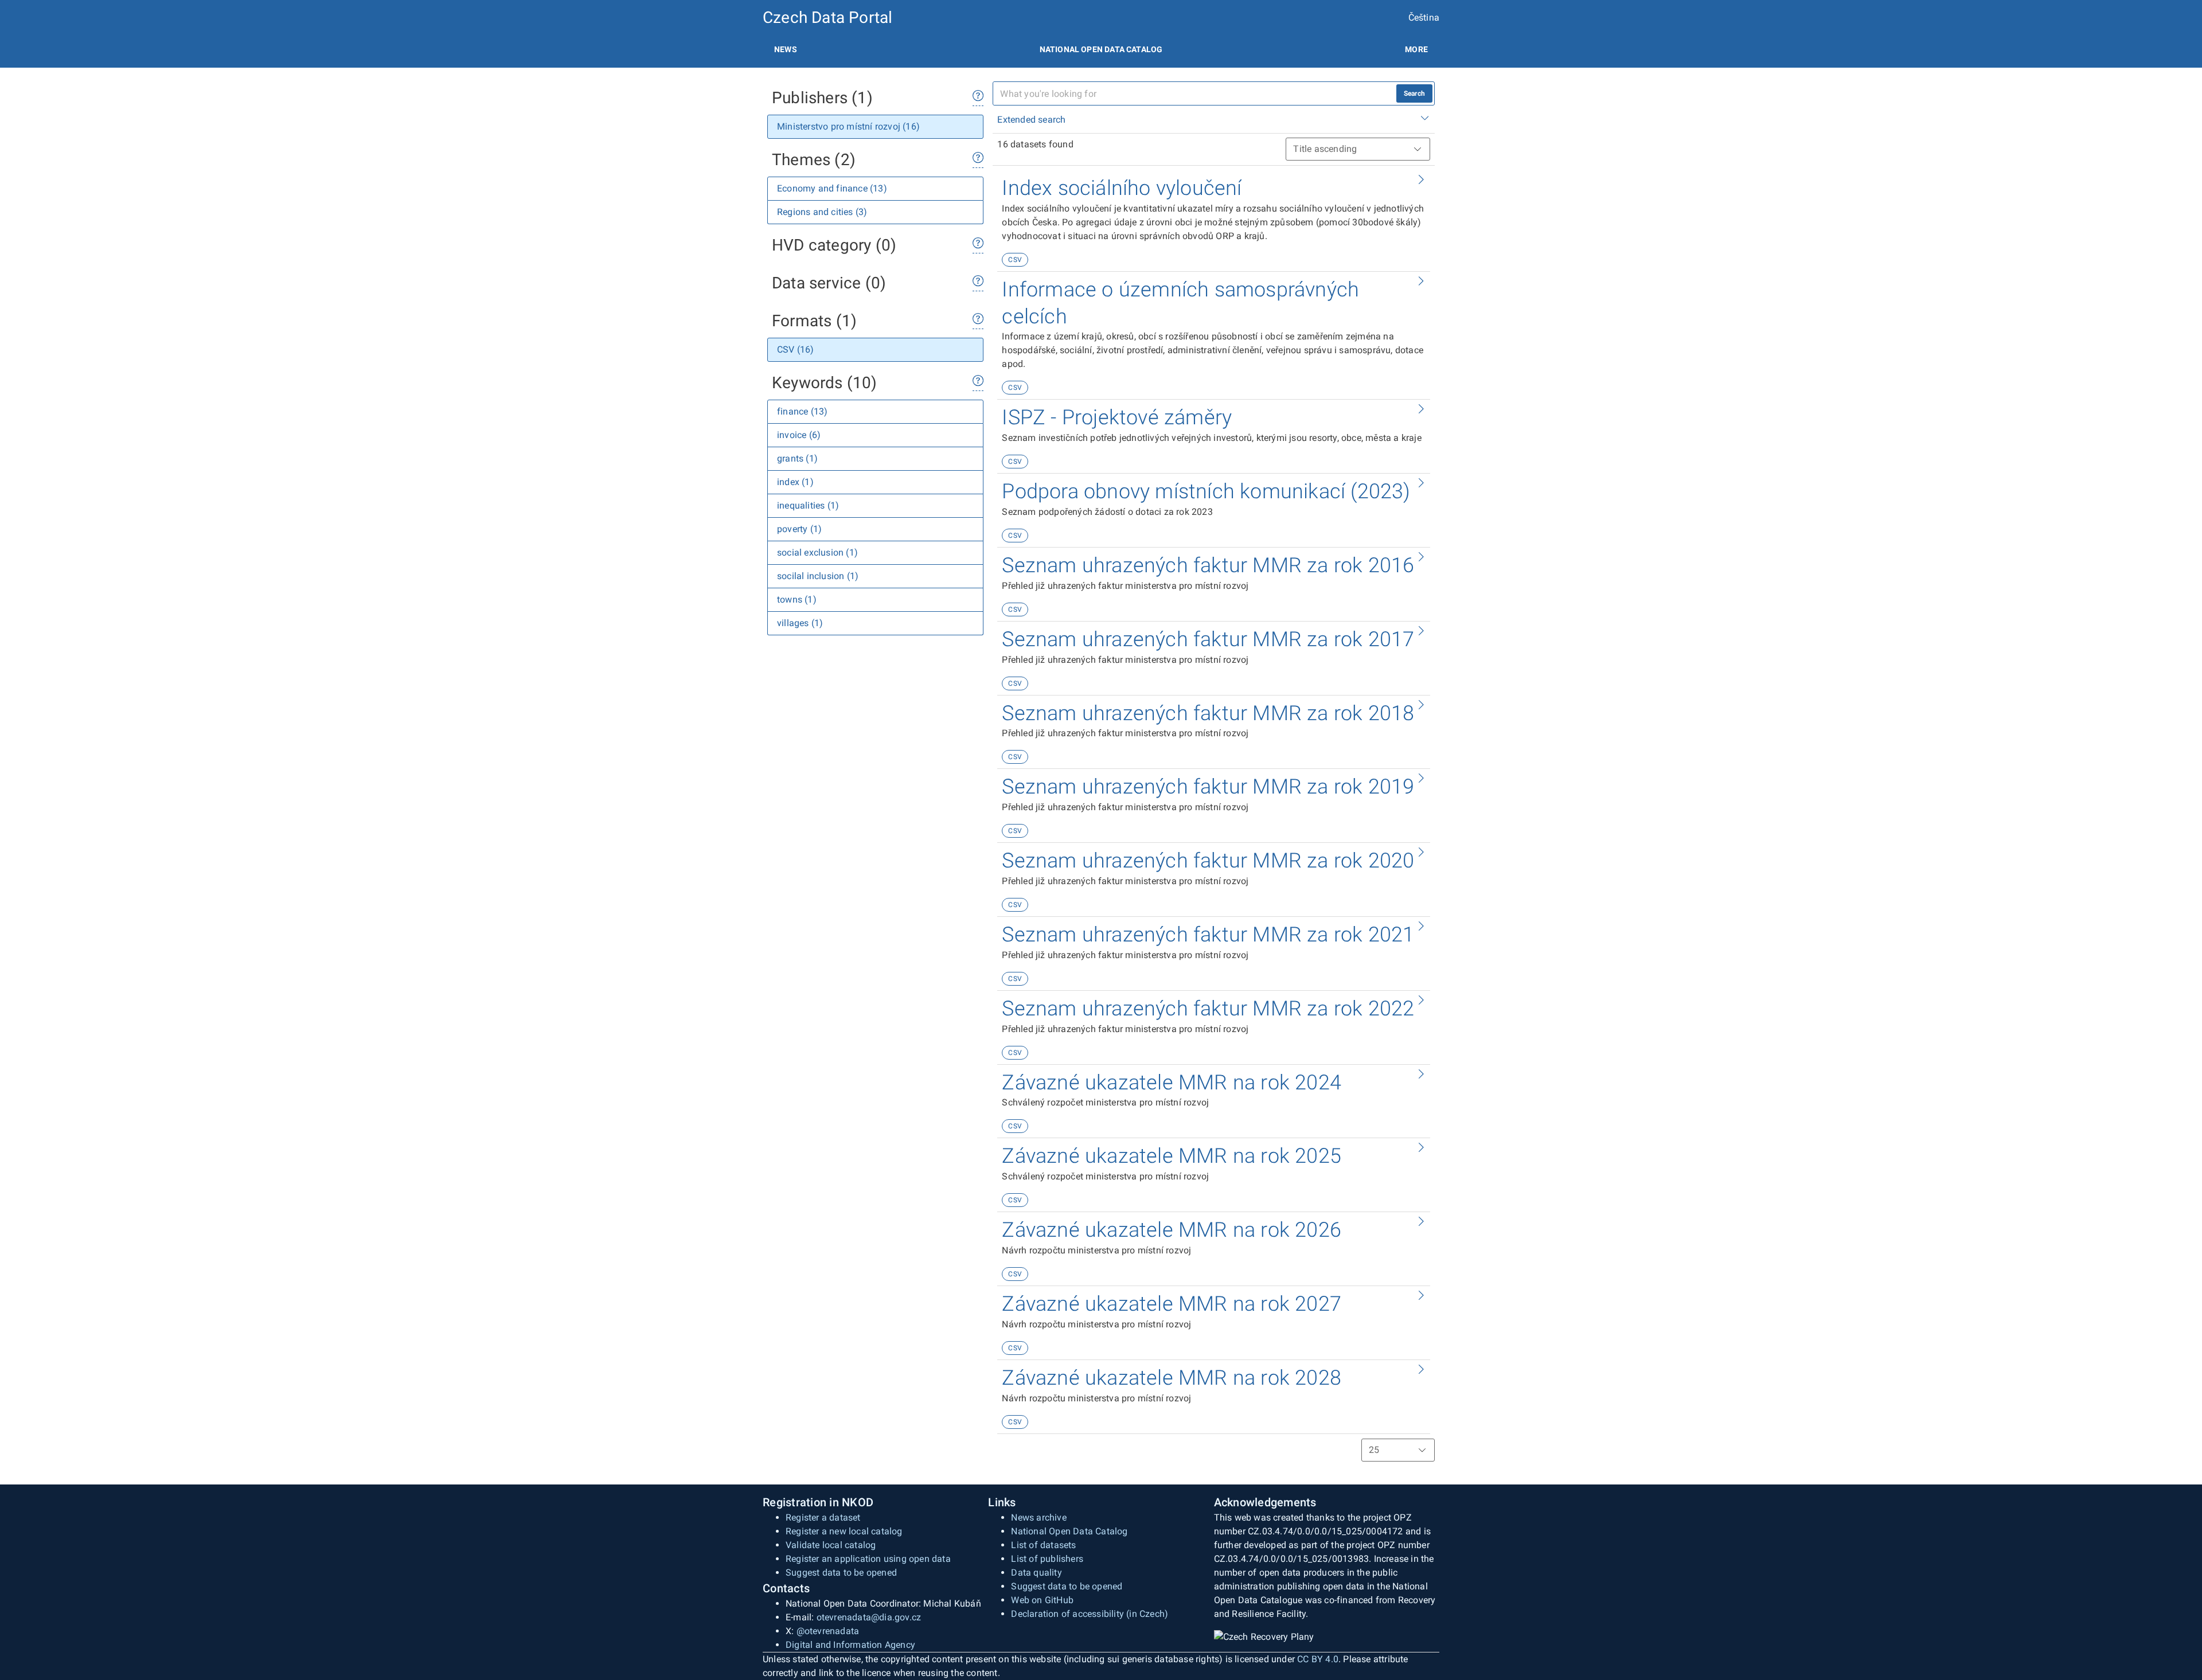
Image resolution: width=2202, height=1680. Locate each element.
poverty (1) (799, 529)
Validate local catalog (831, 1545)
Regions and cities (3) (822, 212)
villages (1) (800, 623)
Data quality (1036, 1572)
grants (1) (797, 458)
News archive (1038, 1517)
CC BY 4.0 (1318, 1659)
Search (1414, 93)
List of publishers (1047, 1559)
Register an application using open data (868, 1559)
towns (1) (797, 599)
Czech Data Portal (827, 17)
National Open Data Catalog (1069, 1531)
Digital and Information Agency (850, 1645)
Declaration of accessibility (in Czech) (1090, 1614)
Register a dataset (823, 1517)
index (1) (795, 482)
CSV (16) (796, 349)
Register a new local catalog (844, 1531)
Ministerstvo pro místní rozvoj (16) (848, 126)
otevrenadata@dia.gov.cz (869, 1617)
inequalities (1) (808, 505)
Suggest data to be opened (841, 1572)
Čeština (1424, 17)
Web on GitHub (1042, 1600)
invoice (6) (799, 435)
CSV (1015, 260)
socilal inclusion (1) (818, 576)
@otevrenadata (828, 1631)
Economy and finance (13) (832, 188)
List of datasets (1043, 1545)
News (786, 49)
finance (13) (802, 411)
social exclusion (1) (817, 552)
